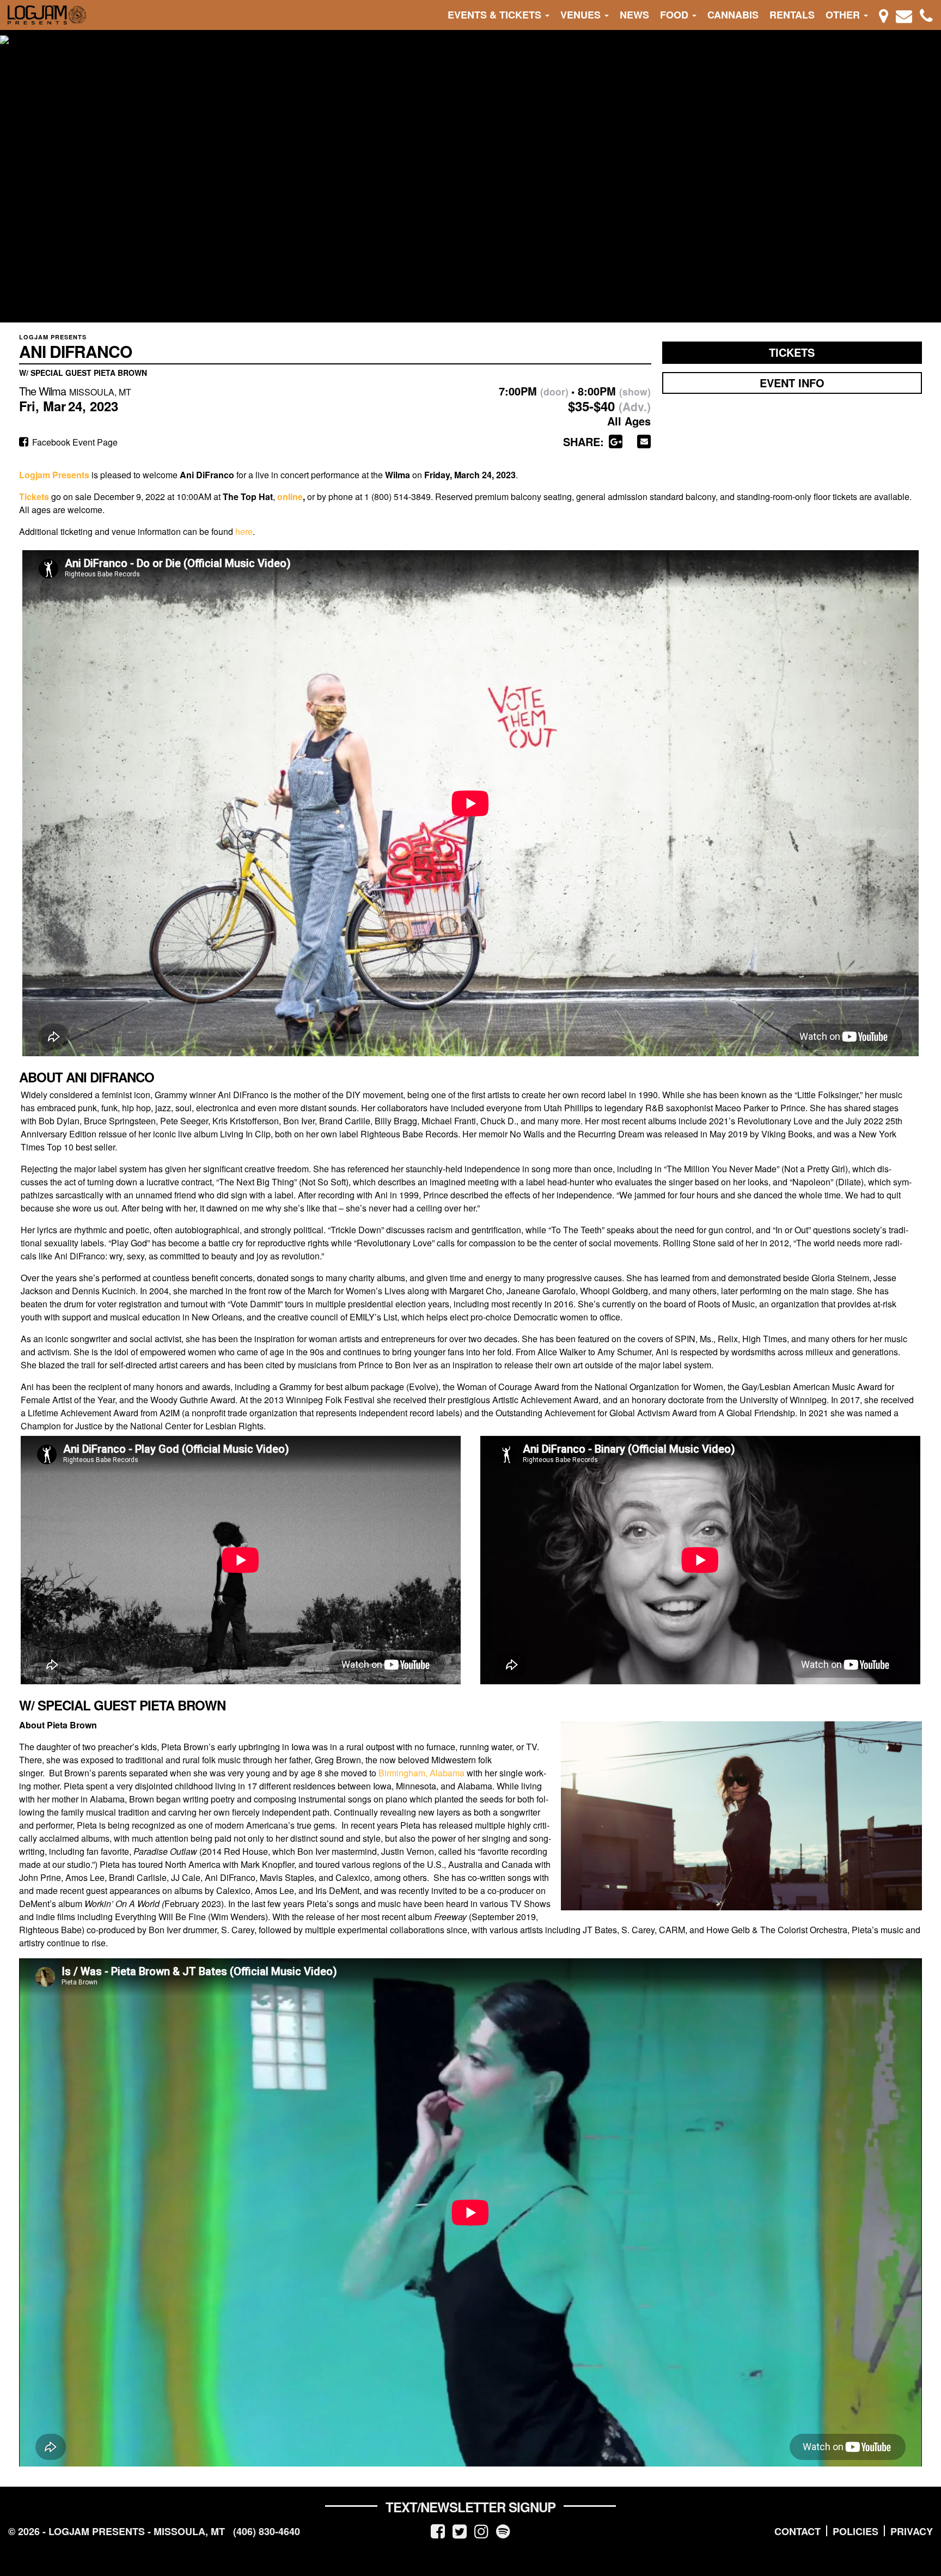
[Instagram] (481, 2531)
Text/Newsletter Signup (471, 2507)
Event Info (792, 383)
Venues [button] (582, 15)
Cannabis (733, 15)
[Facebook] (438, 2531)
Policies (856, 2531)
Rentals (792, 15)
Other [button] (844, 15)
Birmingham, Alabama (421, 1773)
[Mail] (904, 15)
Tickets (792, 352)
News (634, 15)
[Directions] (884, 15)
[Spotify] (503, 2531)
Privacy (912, 2531)
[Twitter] (460, 2531)
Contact (798, 2531)
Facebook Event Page (74, 442)
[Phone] (926, 15)
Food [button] (676, 15)
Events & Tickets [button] (496, 15)
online (290, 497)
